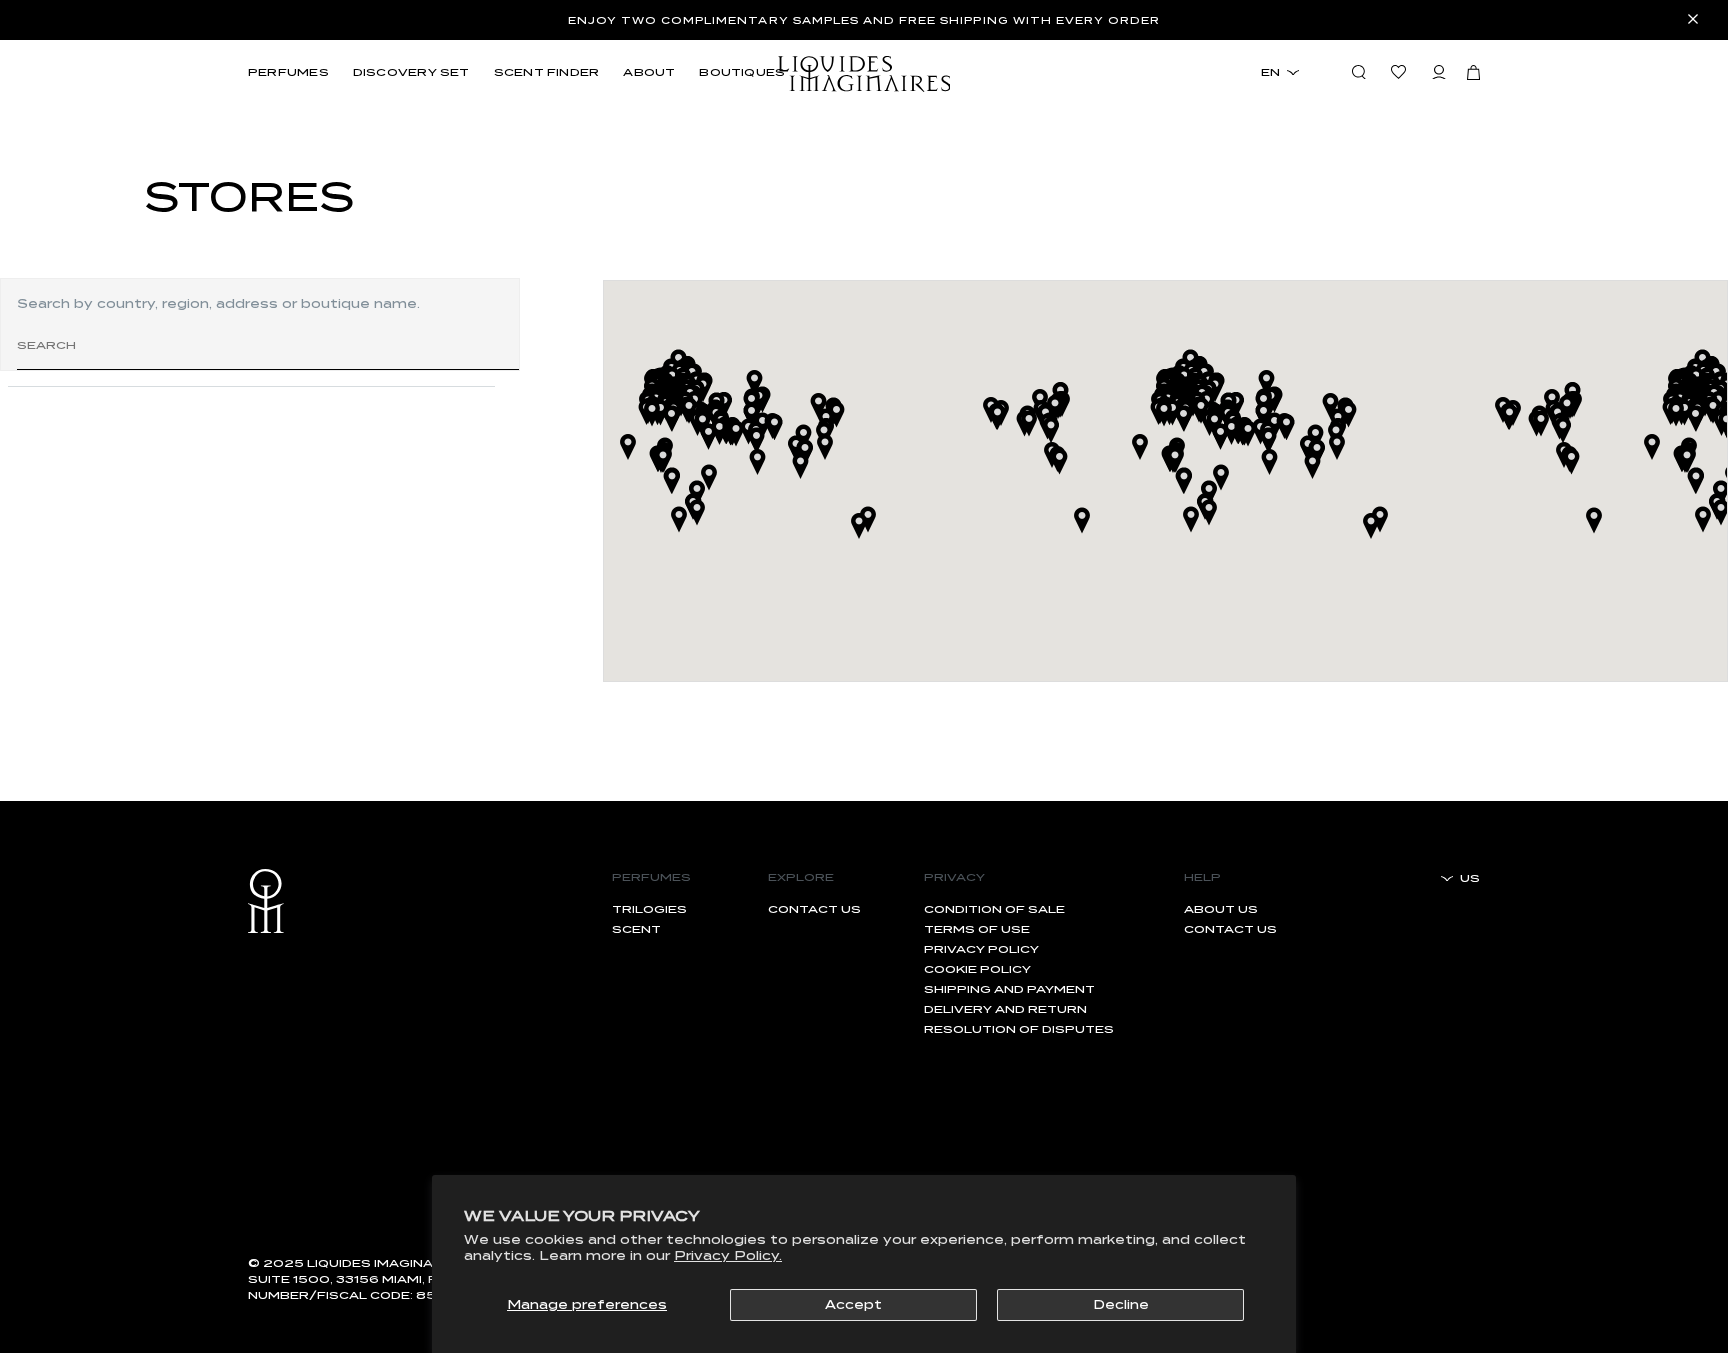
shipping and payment (1009, 989)
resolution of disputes (1019, 1029)
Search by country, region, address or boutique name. (218, 303)
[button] (1473, 72)
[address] (251, 410)
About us (1221, 909)
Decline (1121, 1304)
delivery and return (1005, 1009)
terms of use (977, 929)
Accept (853, 1304)
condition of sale (994, 909)
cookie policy (977, 969)
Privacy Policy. (728, 1255)
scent (636, 929)
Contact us (814, 909)
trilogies (649, 909)
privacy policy (981, 949)
